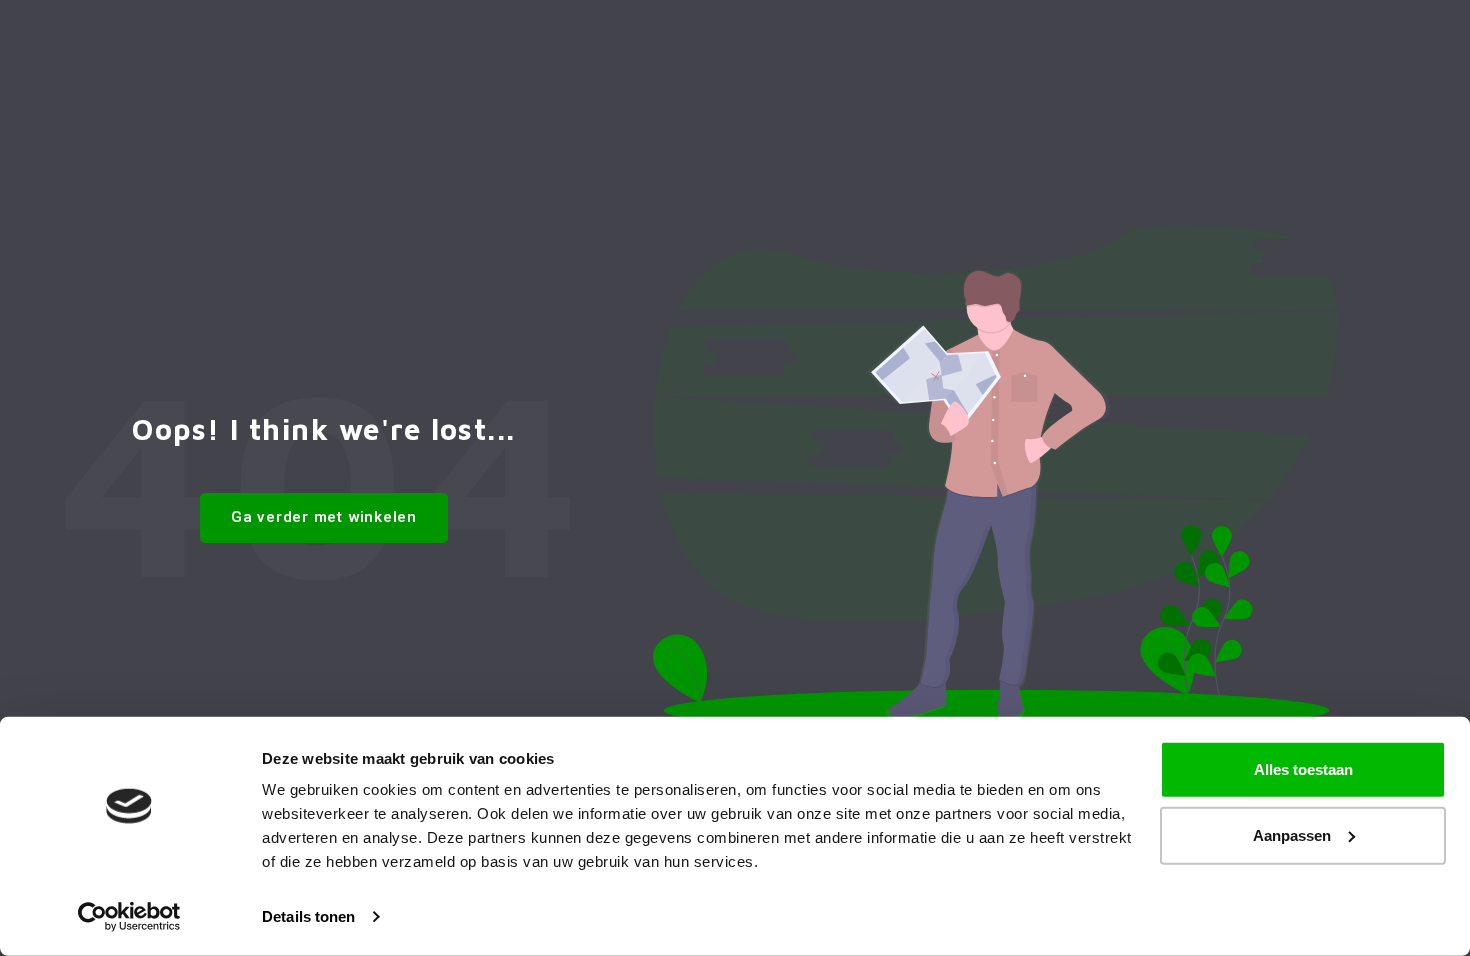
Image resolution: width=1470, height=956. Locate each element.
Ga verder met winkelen (324, 517)
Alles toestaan (1303, 769)
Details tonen (308, 916)
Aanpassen (1292, 834)
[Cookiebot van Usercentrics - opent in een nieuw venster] (129, 917)
